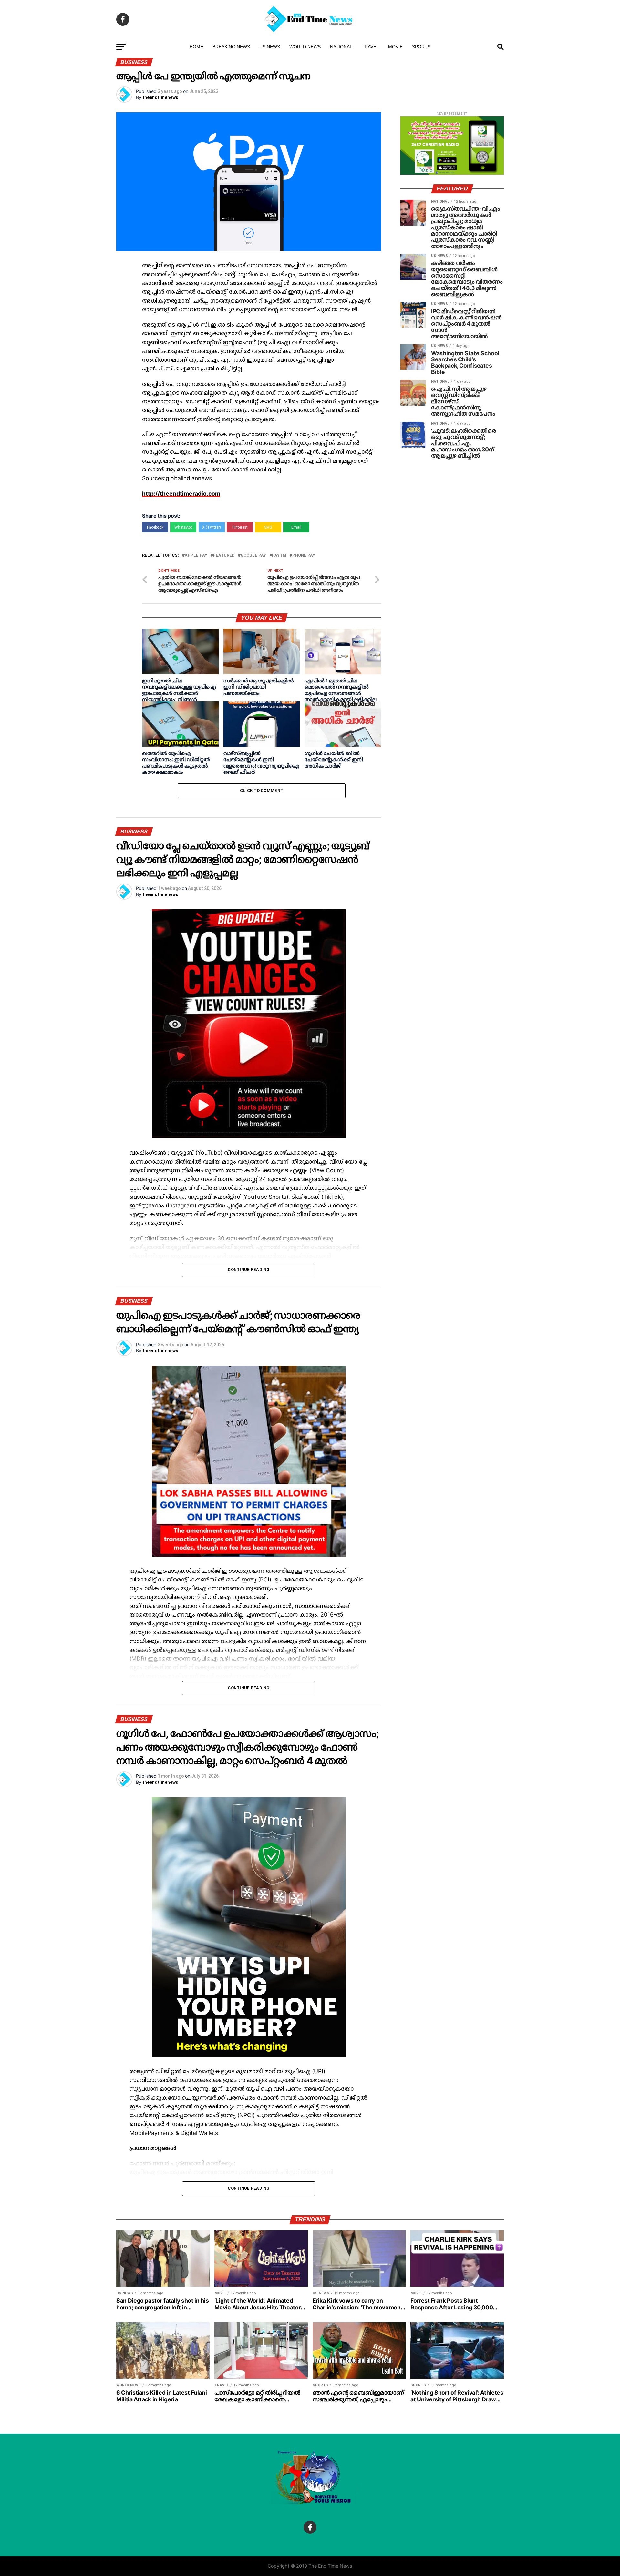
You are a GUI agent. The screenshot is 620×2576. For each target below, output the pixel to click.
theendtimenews (160, 97)
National (341, 47)
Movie (395, 47)
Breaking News (231, 47)
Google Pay (253, 556)
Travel (370, 47)
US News (270, 47)
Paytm (279, 556)
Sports (421, 47)
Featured (224, 556)
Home (196, 47)
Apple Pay (196, 556)
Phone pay (304, 556)
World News (305, 47)
